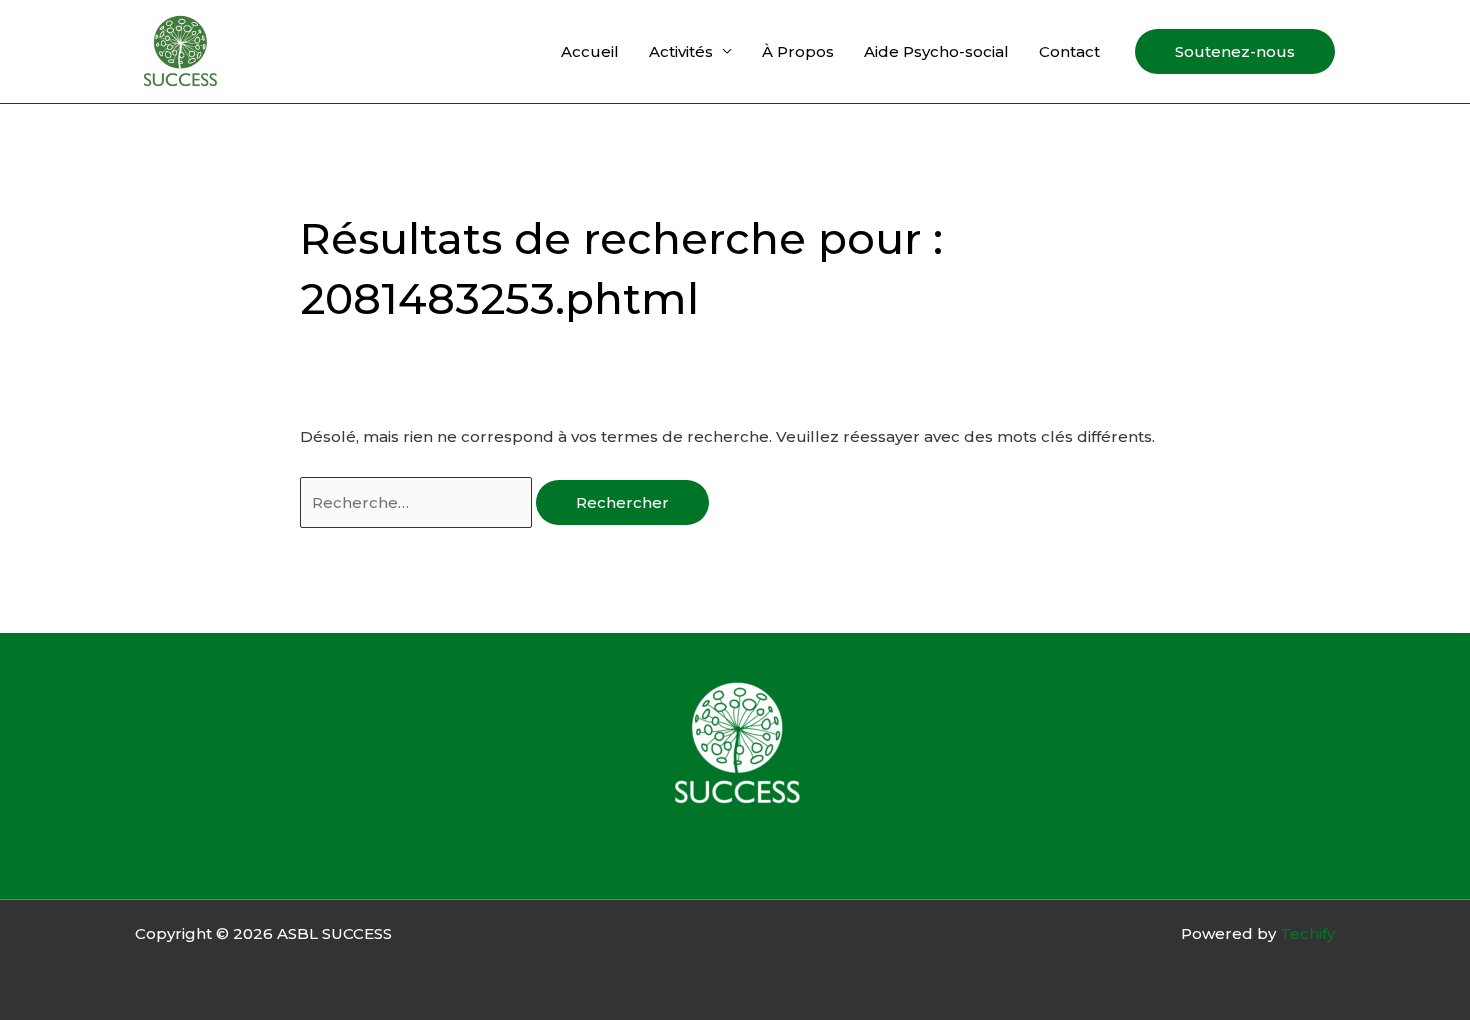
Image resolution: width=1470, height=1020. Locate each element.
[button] (1235, 51)
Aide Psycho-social (936, 51)
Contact (1069, 51)
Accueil (590, 51)
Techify (1307, 933)
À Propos (798, 51)
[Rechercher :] (418, 502)
